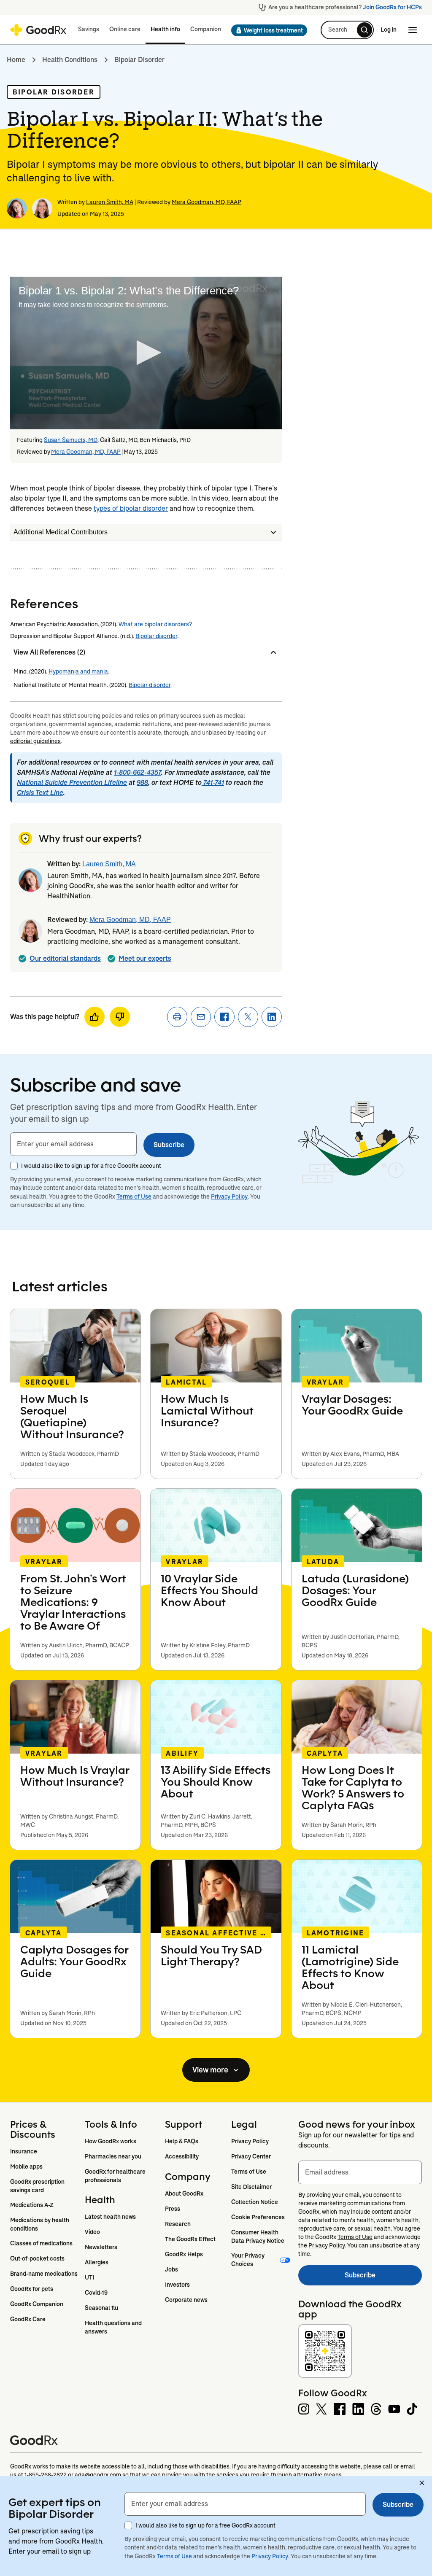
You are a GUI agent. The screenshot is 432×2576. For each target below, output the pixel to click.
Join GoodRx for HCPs (392, 7)
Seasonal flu (101, 2308)
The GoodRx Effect (190, 2239)
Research (178, 2224)
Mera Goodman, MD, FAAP (207, 202)
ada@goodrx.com (98, 2475)
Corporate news (186, 2300)
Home (16, 60)
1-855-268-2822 (46, 2475)
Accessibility (182, 2156)
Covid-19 (96, 2293)
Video (92, 2232)
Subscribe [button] (169, 1145)
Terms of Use (134, 1196)
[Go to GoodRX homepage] (38, 30)
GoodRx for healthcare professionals (116, 2176)
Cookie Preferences (258, 2217)
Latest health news (110, 2217)
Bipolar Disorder (139, 60)
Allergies (97, 2262)
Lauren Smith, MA (110, 202)
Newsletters (101, 2247)
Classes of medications (41, 2243)
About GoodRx (184, 2193)
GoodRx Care (28, 2319)
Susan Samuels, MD (71, 440)
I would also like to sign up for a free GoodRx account (91, 1166)
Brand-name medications (44, 2274)
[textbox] (73, 1144)
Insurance (24, 2151)
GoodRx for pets (32, 2289)
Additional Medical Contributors (61, 532)
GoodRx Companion (37, 2304)
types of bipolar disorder (131, 508)
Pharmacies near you (113, 2156)
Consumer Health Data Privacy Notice (258, 2236)
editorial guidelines (35, 741)
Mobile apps (26, 2166)
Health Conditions (70, 60)
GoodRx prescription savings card (38, 2186)
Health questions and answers (114, 2327)
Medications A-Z (32, 2205)
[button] (267, 30)
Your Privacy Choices (248, 2260)
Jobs (171, 2269)
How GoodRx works (111, 2141)
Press (173, 2209)
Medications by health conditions (40, 2224)
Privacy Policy (229, 1196)
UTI (89, 2277)
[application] (146, 353)
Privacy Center (251, 2156)
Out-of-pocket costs (37, 2258)
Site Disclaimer (251, 2187)
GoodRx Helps (184, 2254)
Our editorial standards (65, 958)
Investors (177, 2285)
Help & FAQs (182, 2141)
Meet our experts (145, 958)
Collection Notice (255, 2202)
